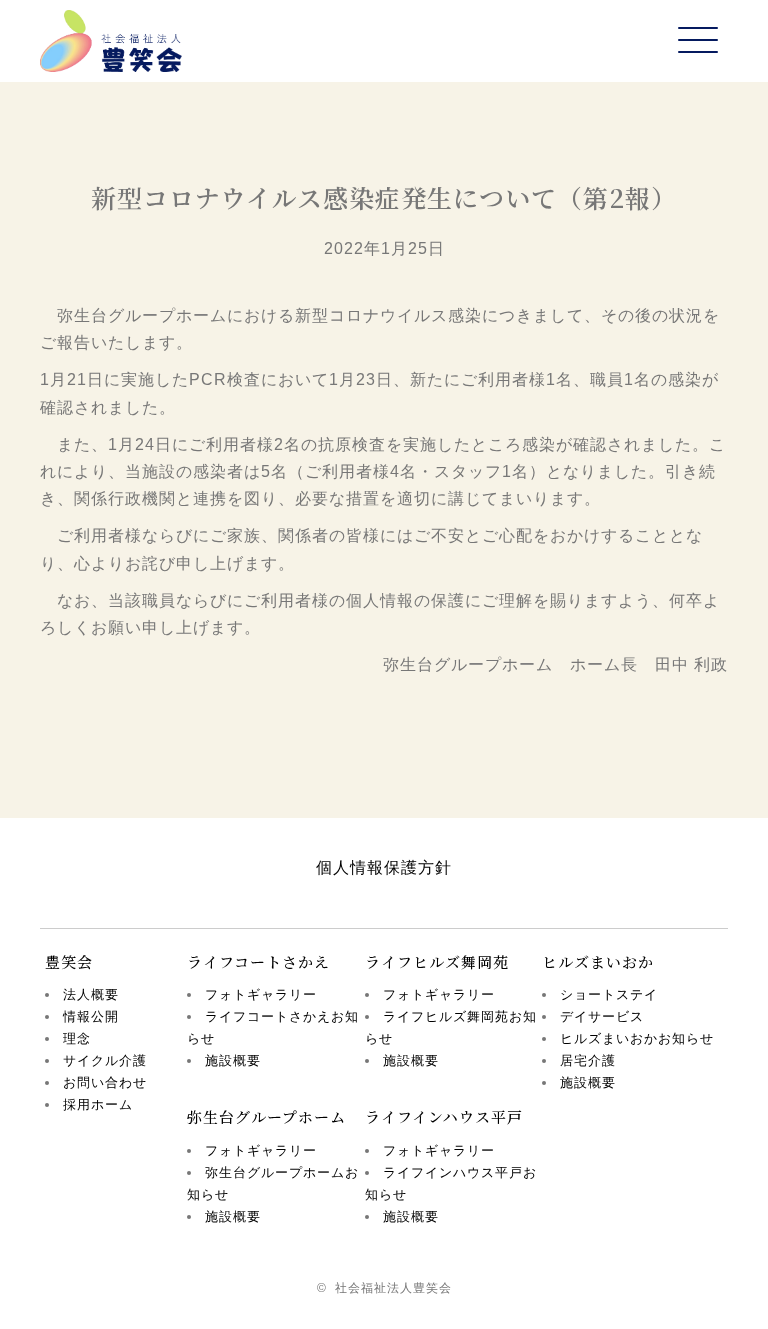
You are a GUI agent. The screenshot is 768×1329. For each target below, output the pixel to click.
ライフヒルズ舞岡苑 (437, 961)
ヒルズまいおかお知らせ (637, 1038)
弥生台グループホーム (266, 1116)
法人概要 (91, 994)
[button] (698, 41)
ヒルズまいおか (598, 961)
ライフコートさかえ (258, 961)
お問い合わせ (105, 1082)
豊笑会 (69, 961)
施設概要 (233, 1060)
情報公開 (91, 1016)
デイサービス (602, 1016)
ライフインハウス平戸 (444, 1116)
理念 (77, 1038)
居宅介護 (588, 1060)
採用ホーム (98, 1104)
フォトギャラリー (261, 994)
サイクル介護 (105, 1060)
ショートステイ (609, 994)
